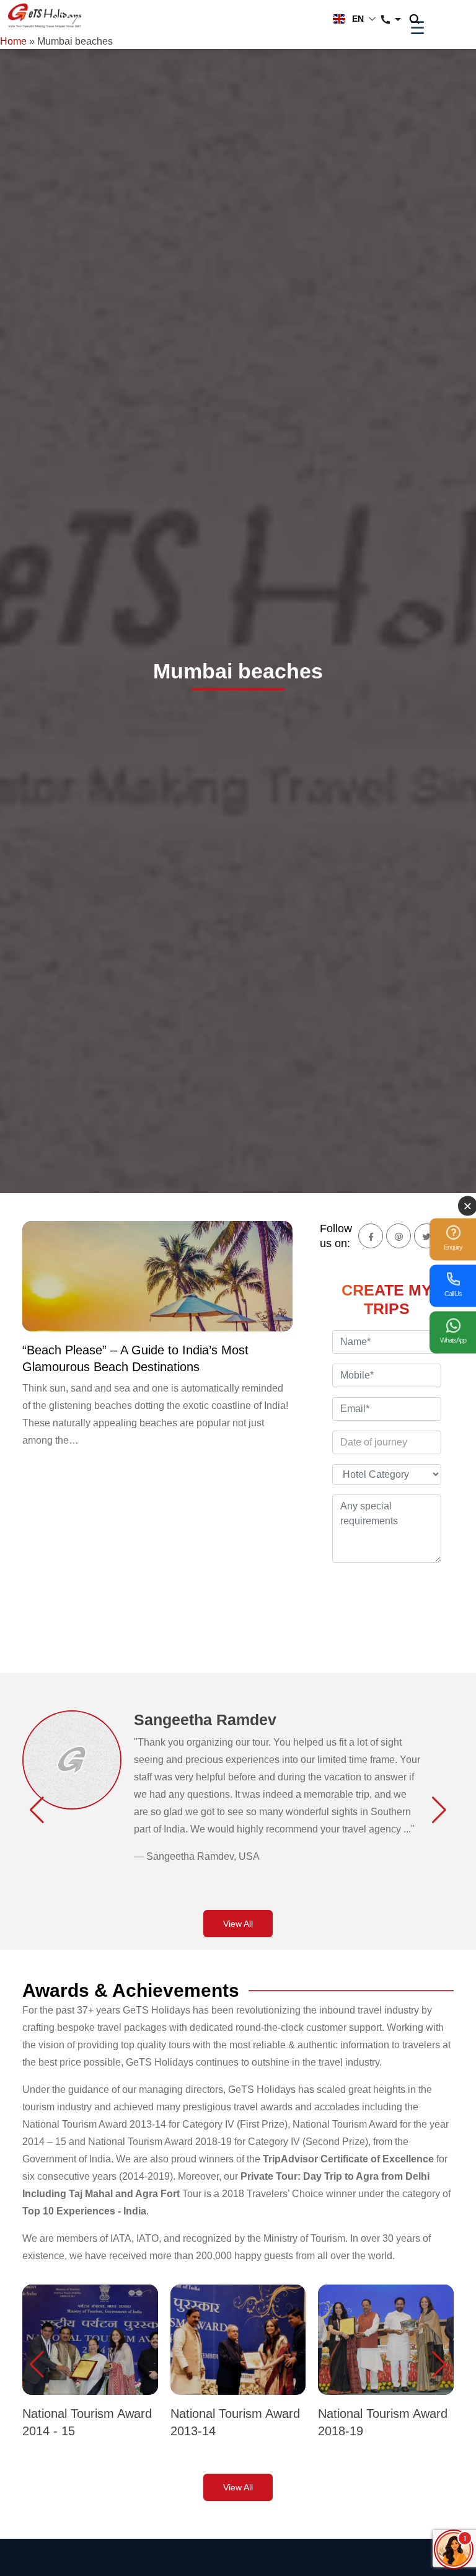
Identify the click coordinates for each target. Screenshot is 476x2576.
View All (238, 1924)
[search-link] (421, 20)
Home (13, 41)
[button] (37, 1810)
